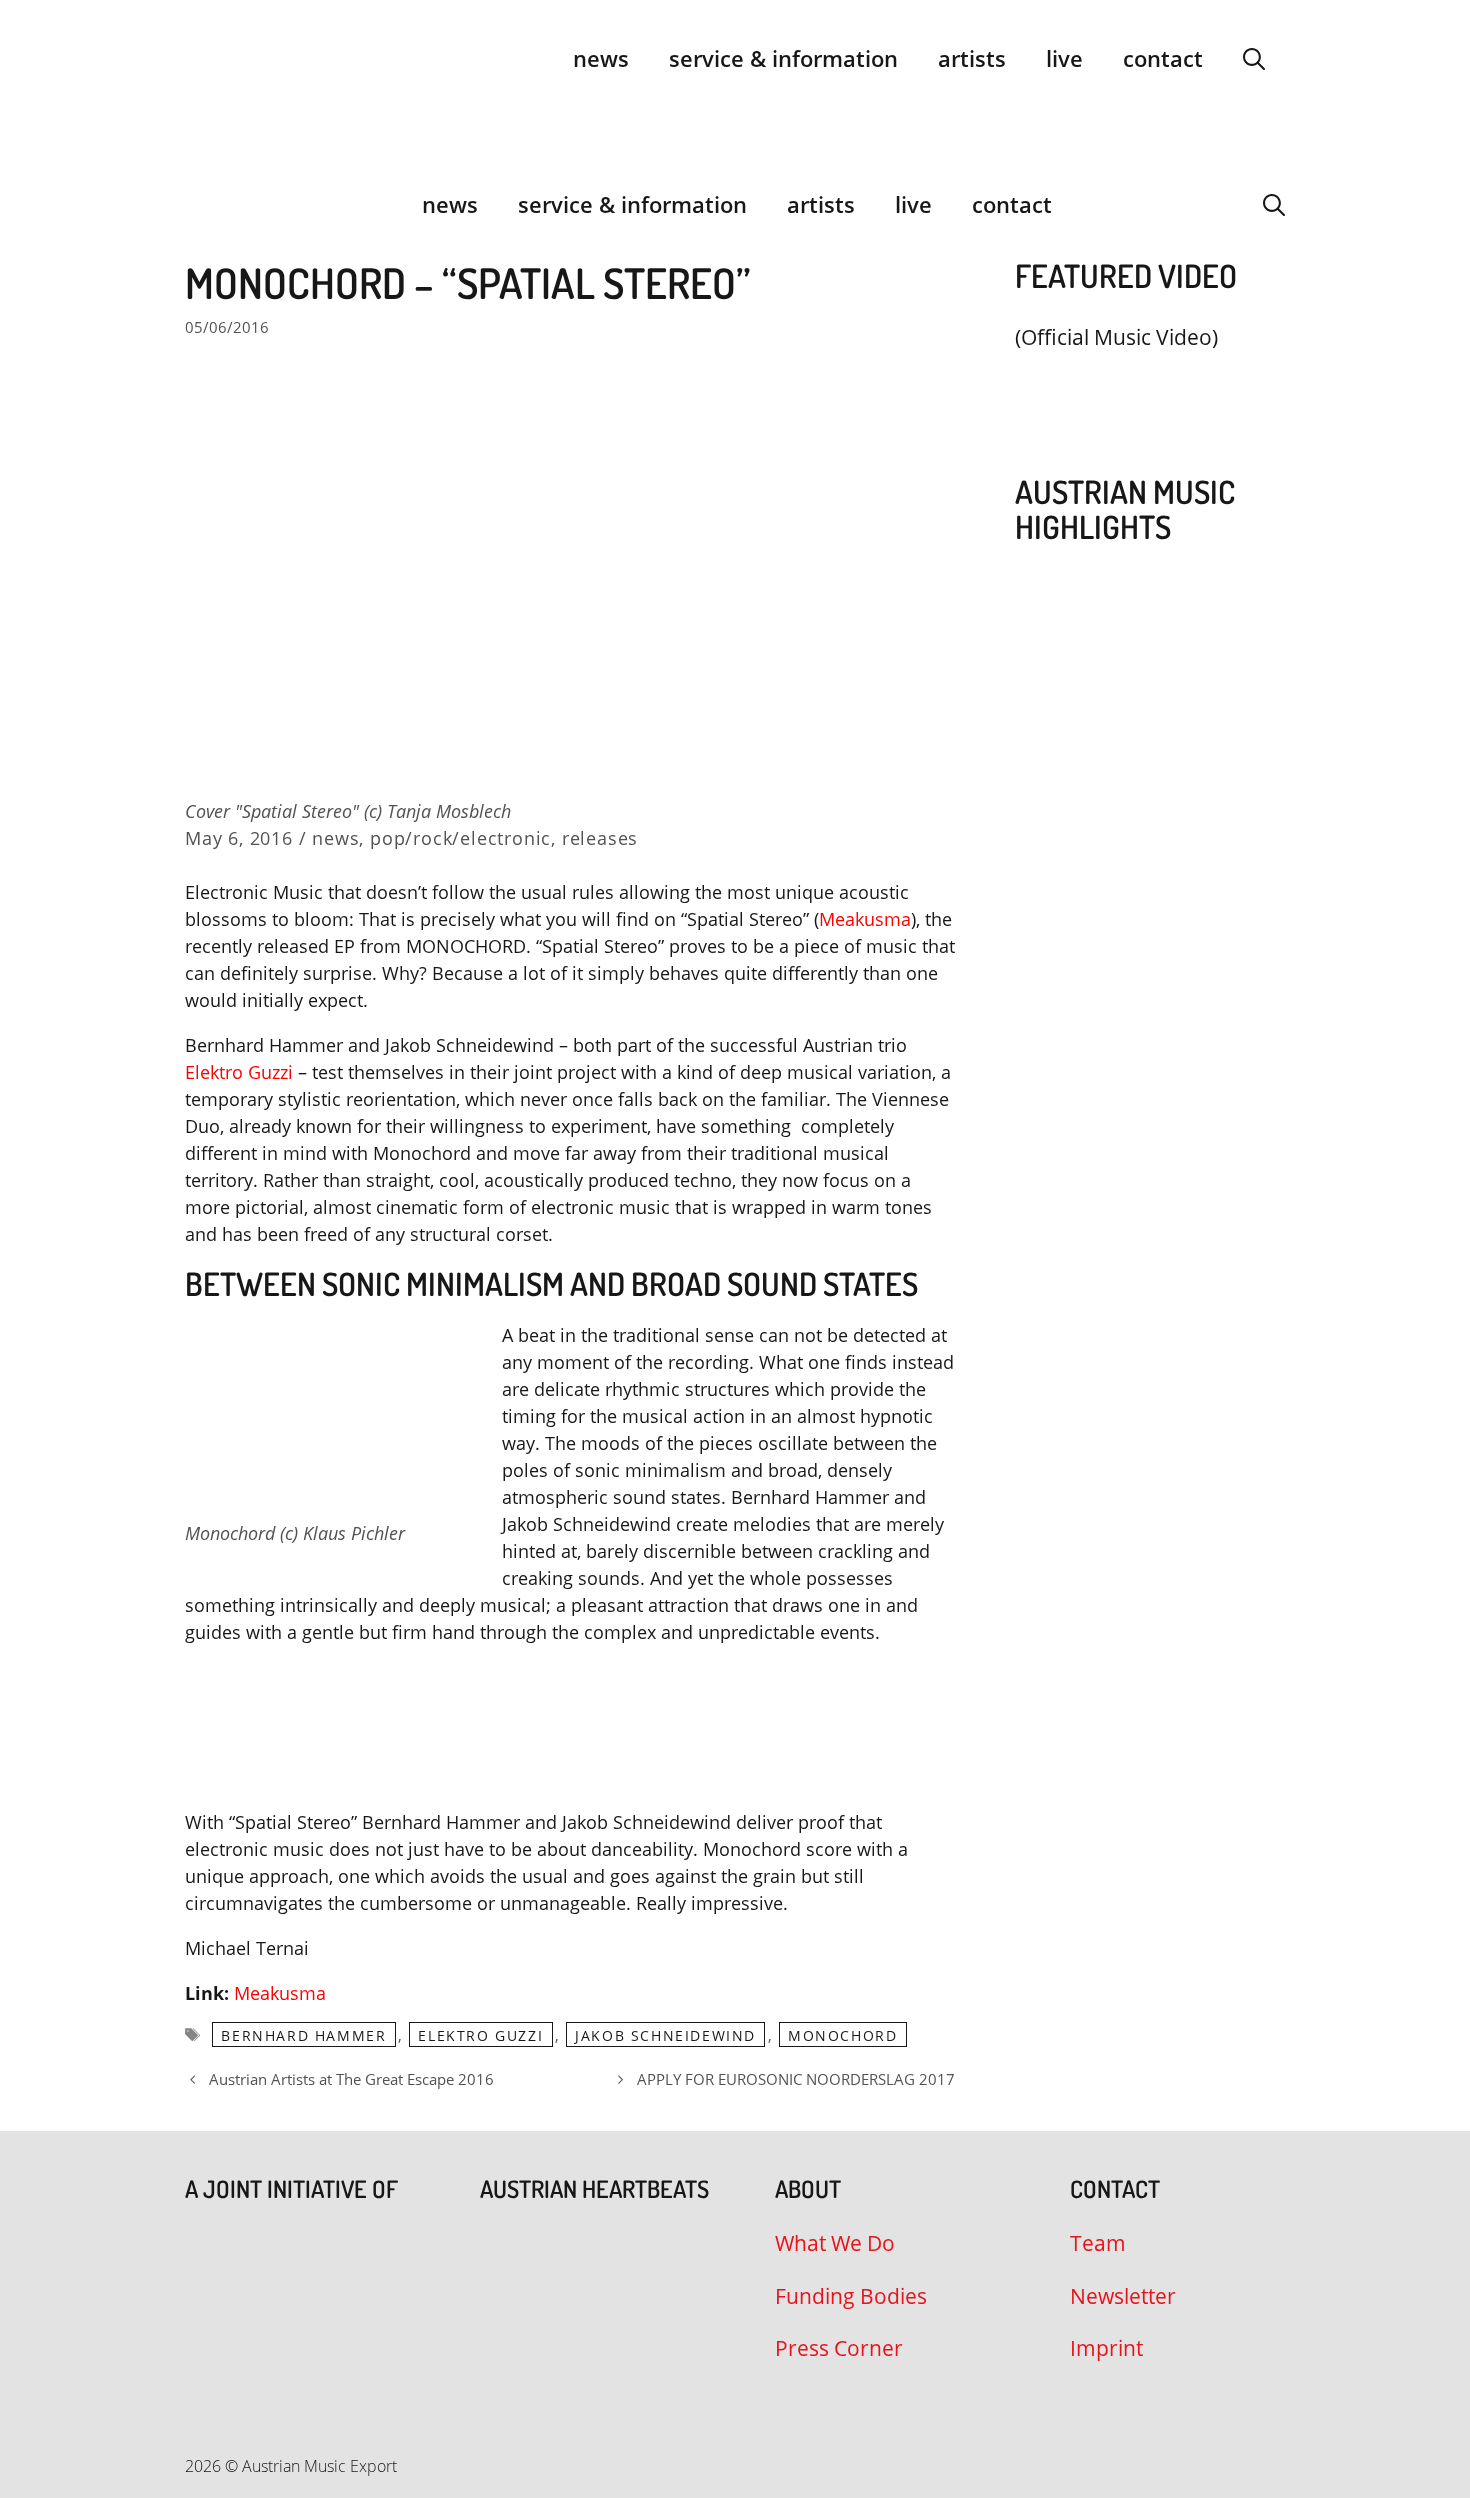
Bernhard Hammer (303, 2035)
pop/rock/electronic (460, 838)
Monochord (842, 2035)
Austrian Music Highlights (1125, 509)
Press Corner (839, 2348)
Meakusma (865, 919)
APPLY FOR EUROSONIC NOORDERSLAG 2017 (796, 2079)
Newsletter (1123, 2296)
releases (600, 838)
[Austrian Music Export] (198, 204)
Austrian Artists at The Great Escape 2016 (351, 2079)
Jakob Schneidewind (665, 2035)
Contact (1163, 58)
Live (1064, 58)
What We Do (835, 2243)
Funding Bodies (851, 2296)
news (335, 838)
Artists (972, 58)
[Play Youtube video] (1140, 384)
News (601, 58)
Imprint (1106, 2348)
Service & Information (783, 58)
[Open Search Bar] (1254, 58)
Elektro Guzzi (239, 1072)
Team (1098, 2243)
